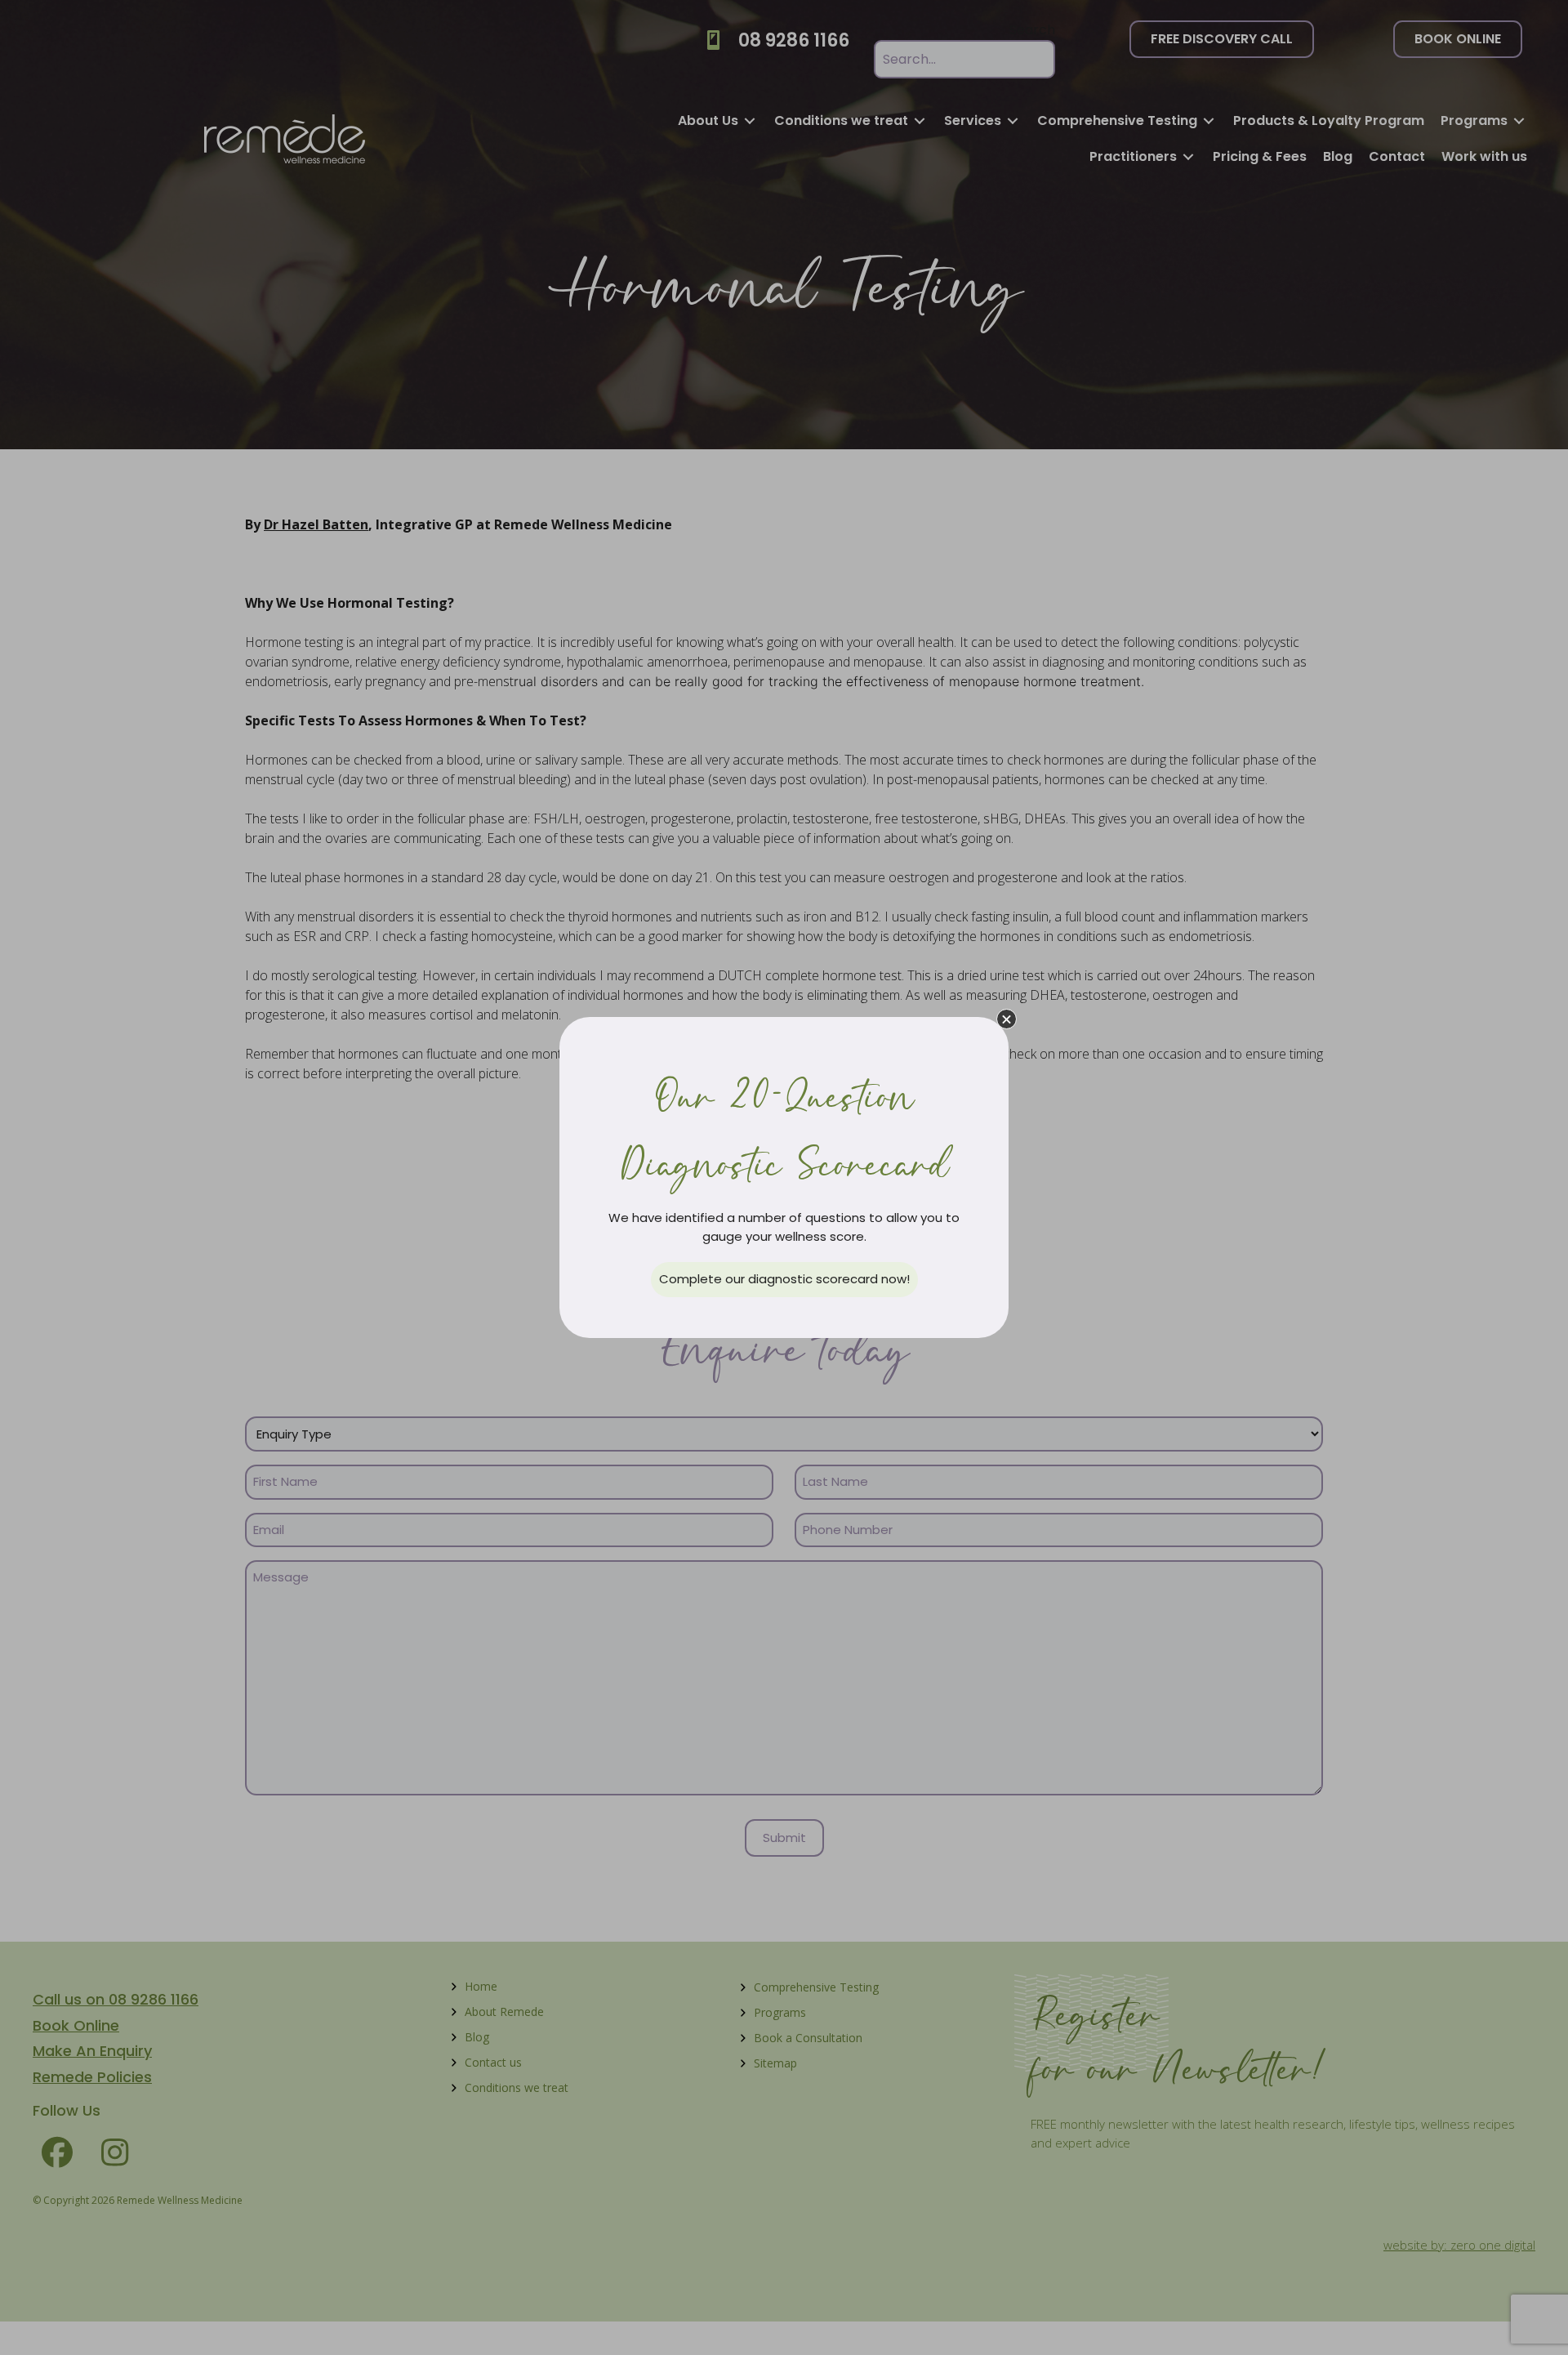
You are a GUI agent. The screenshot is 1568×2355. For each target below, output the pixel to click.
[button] (1007, 1019)
